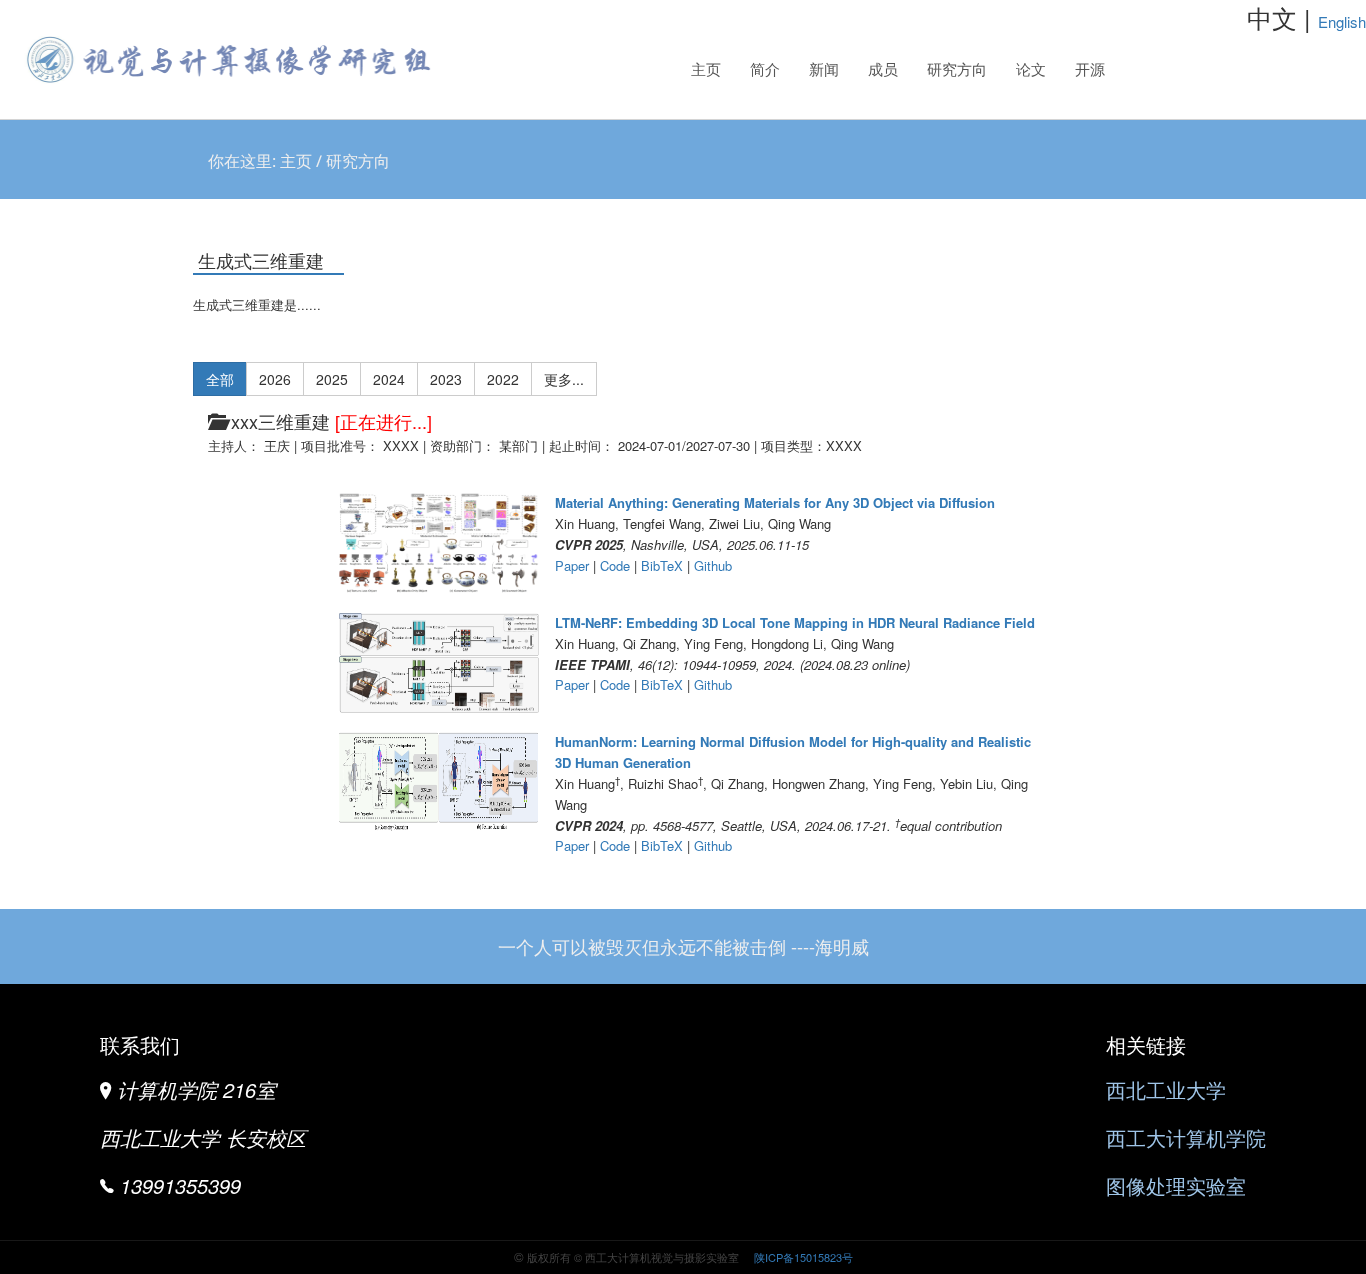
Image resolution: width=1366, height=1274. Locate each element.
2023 (446, 379)
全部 (220, 379)
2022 (503, 379)
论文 (1031, 70)
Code (615, 565)
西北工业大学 (1166, 1089)
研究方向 (951, 76)
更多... (564, 379)
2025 (332, 379)
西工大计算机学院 (1186, 1137)
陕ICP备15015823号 (802, 1257)
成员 (883, 70)
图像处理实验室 (1176, 1185)
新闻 (824, 70)
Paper (572, 565)
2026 (275, 379)
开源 (1090, 70)
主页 (706, 70)
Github (713, 565)
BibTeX (662, 565)
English (1342, 21)
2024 (389, 379)
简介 (765, 70)
